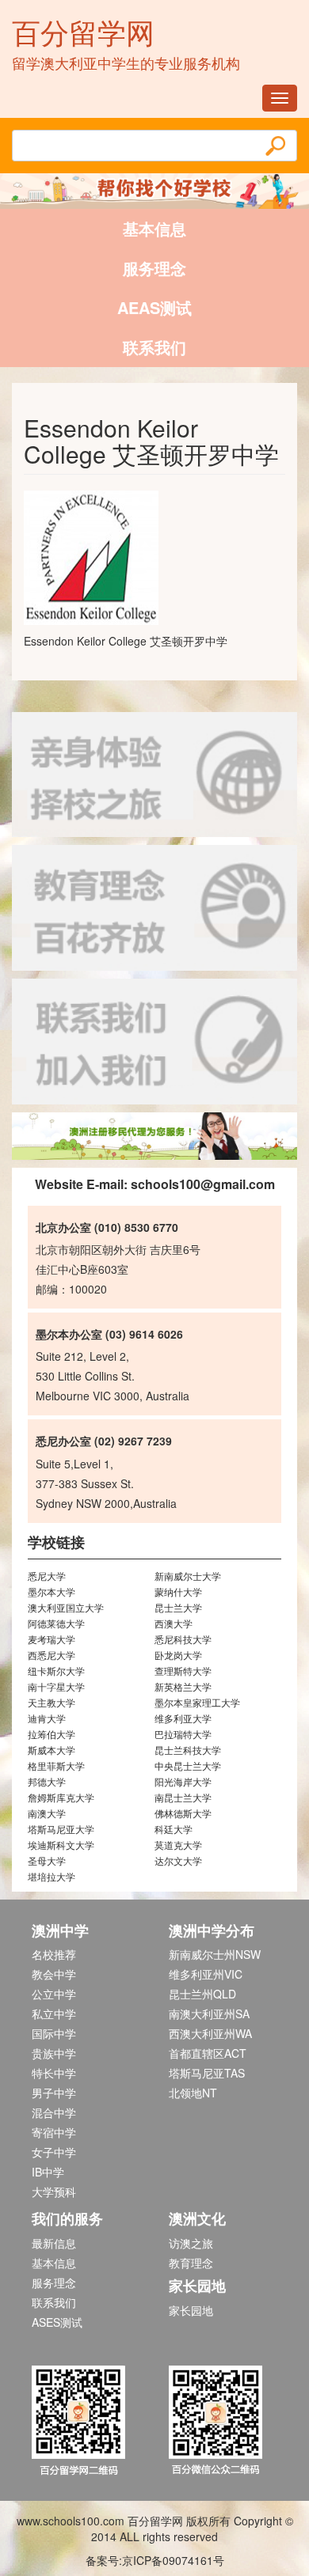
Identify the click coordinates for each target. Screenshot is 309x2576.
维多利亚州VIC (206, 1974)
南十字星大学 (56, 1686)
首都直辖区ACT (208, 2053)
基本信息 (154, 228)
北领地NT (193, 2093)
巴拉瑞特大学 (183, 1734)
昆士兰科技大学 (188, 1750)
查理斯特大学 (183, 1671)
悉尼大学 (47, 1576)
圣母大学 (47, 1860)
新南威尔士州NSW (215, 1954)
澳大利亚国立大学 (66, 1607)
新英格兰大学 (183, 1686)
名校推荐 (54, 1954)
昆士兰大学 (178, 1607)
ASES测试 (57, 2322)
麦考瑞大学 (51, 1639)
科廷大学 (174, 1829)
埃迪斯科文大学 (61, 1845)
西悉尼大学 (51, 1655)
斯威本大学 (51, 1750)
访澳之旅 (191, 2243)
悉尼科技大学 (183, 1639)
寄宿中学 (54, 2132)
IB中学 (48, 2172)
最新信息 (54, 2243)
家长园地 (191, 2310)
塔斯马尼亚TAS (207, 2073)
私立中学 (54, 2013)
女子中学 (54, 2152)
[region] (154, 1136)
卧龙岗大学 (178, 1655)
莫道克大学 (178, 1845)
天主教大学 (51, 1702)
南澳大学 (47, 1813)
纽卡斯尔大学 (56, 1671)
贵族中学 (54, 2053)
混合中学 (54, 2112)
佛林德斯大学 (183, 1813)
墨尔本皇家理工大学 (197, 1702)
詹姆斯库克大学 (61, 1797)
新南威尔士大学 (188, 1576)
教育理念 (191, 2263)
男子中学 (54, 2093)
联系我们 (154, 347)
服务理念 (154, 268)
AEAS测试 (154, 307)
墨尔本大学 (51, 1591)
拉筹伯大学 (51, 1734)
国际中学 (54, 2033)
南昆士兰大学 (183, 1797)
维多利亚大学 (183, 1718)
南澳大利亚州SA (209, 2013)
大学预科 (54, 2191)
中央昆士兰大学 (188, 1765)
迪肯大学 (47, 1718)
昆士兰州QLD (202, 1994)
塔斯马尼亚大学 (61, 1829)
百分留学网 (83, 31)
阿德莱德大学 (56, 1623)
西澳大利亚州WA (210, 2033)
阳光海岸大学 (183, 1781)
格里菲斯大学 (56, 1765)
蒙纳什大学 (178, 1591)
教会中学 (54, 1974)
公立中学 (54, 1994)
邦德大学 (47, 1781)
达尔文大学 (178, 1860)
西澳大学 (174, 1623)
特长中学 (54, 2073)
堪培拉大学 (51, 1876)
